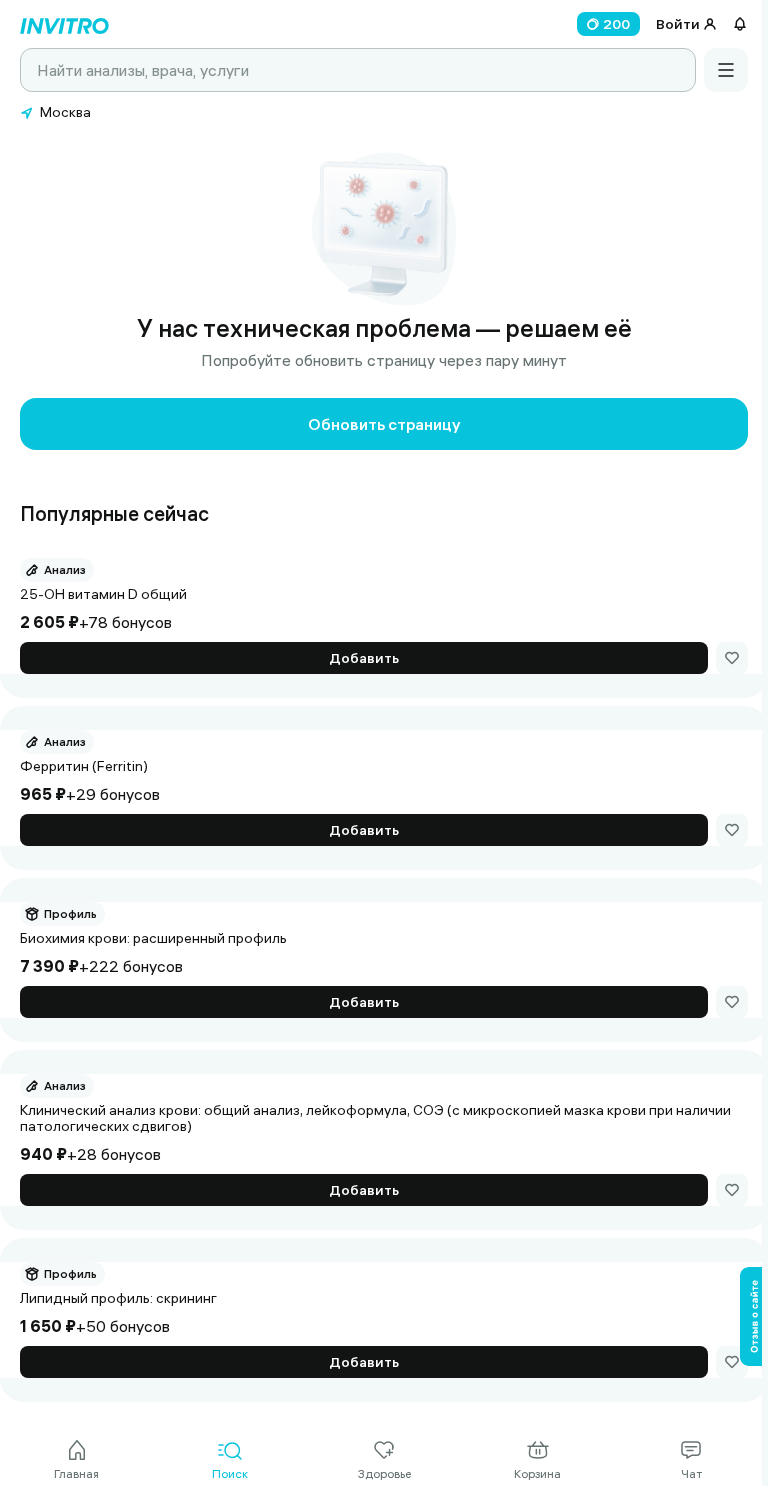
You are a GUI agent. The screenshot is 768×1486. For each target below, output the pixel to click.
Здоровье (384, 1473)
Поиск (230, 1473)
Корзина (537, 1473)
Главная (76, 1473)
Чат (691, 1473)
